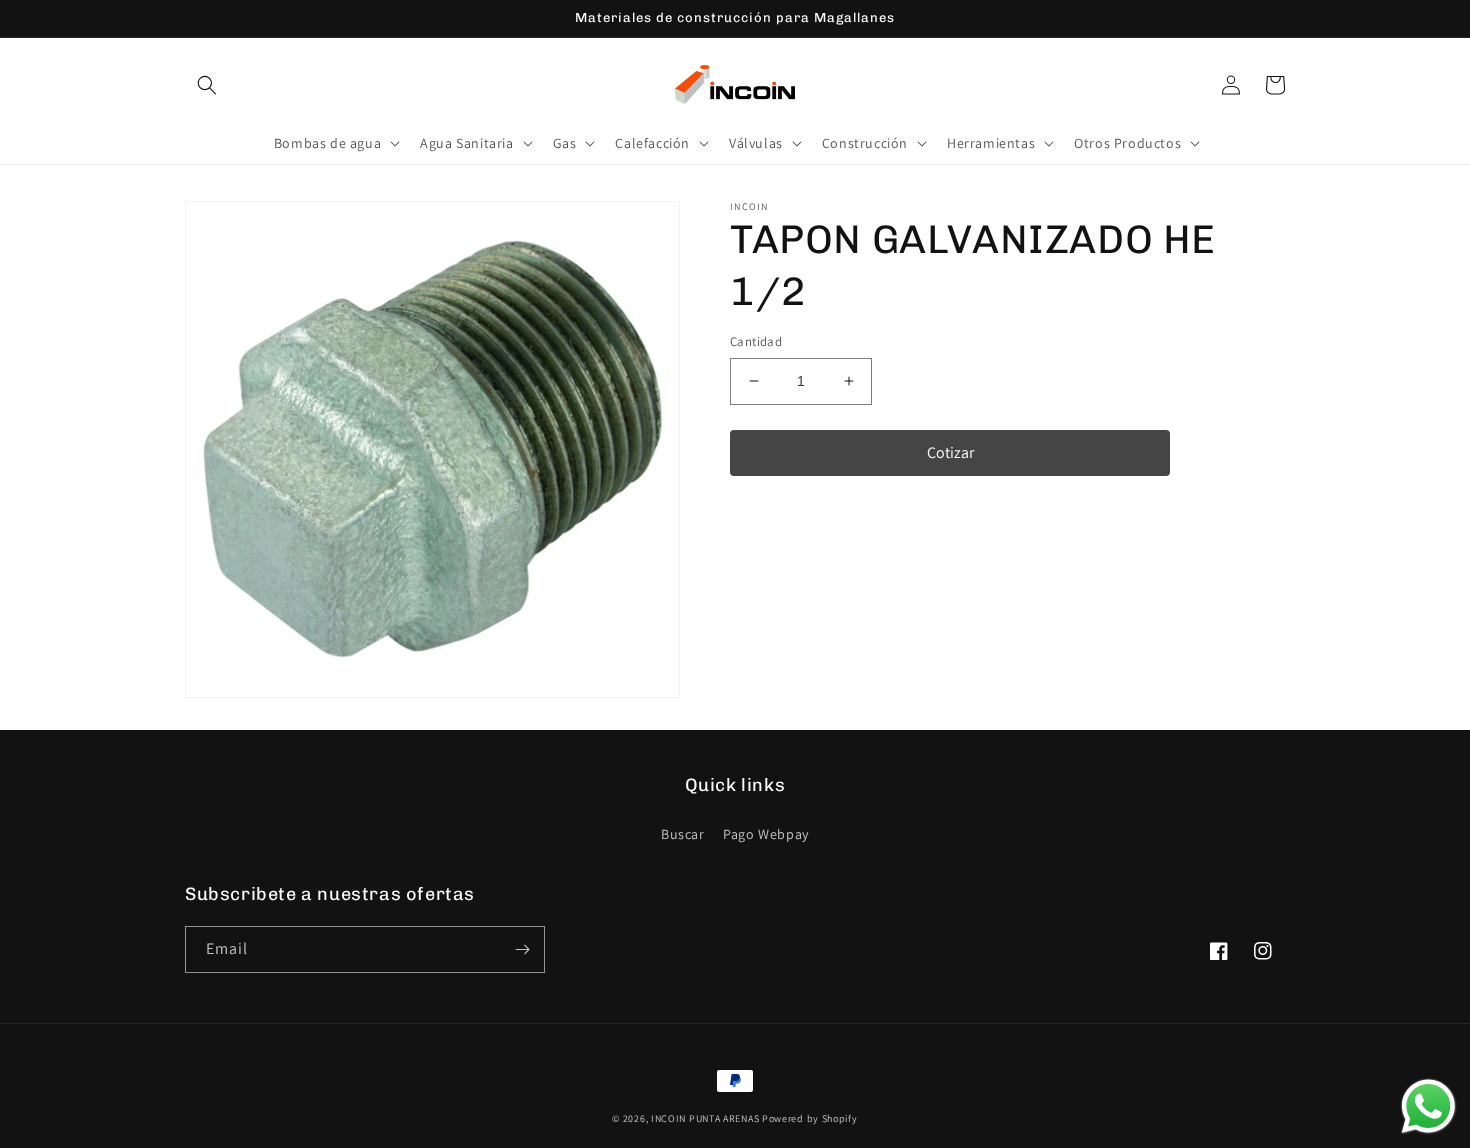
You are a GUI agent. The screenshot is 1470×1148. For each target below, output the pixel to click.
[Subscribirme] (522, 949)
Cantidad (756, 341)
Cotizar (950, 452)
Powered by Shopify (810, 1118)
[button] (207, 85)
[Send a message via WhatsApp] (1428, 1106)
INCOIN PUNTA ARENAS (705, 1118)
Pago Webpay (766, 834)
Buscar (683, 834)
